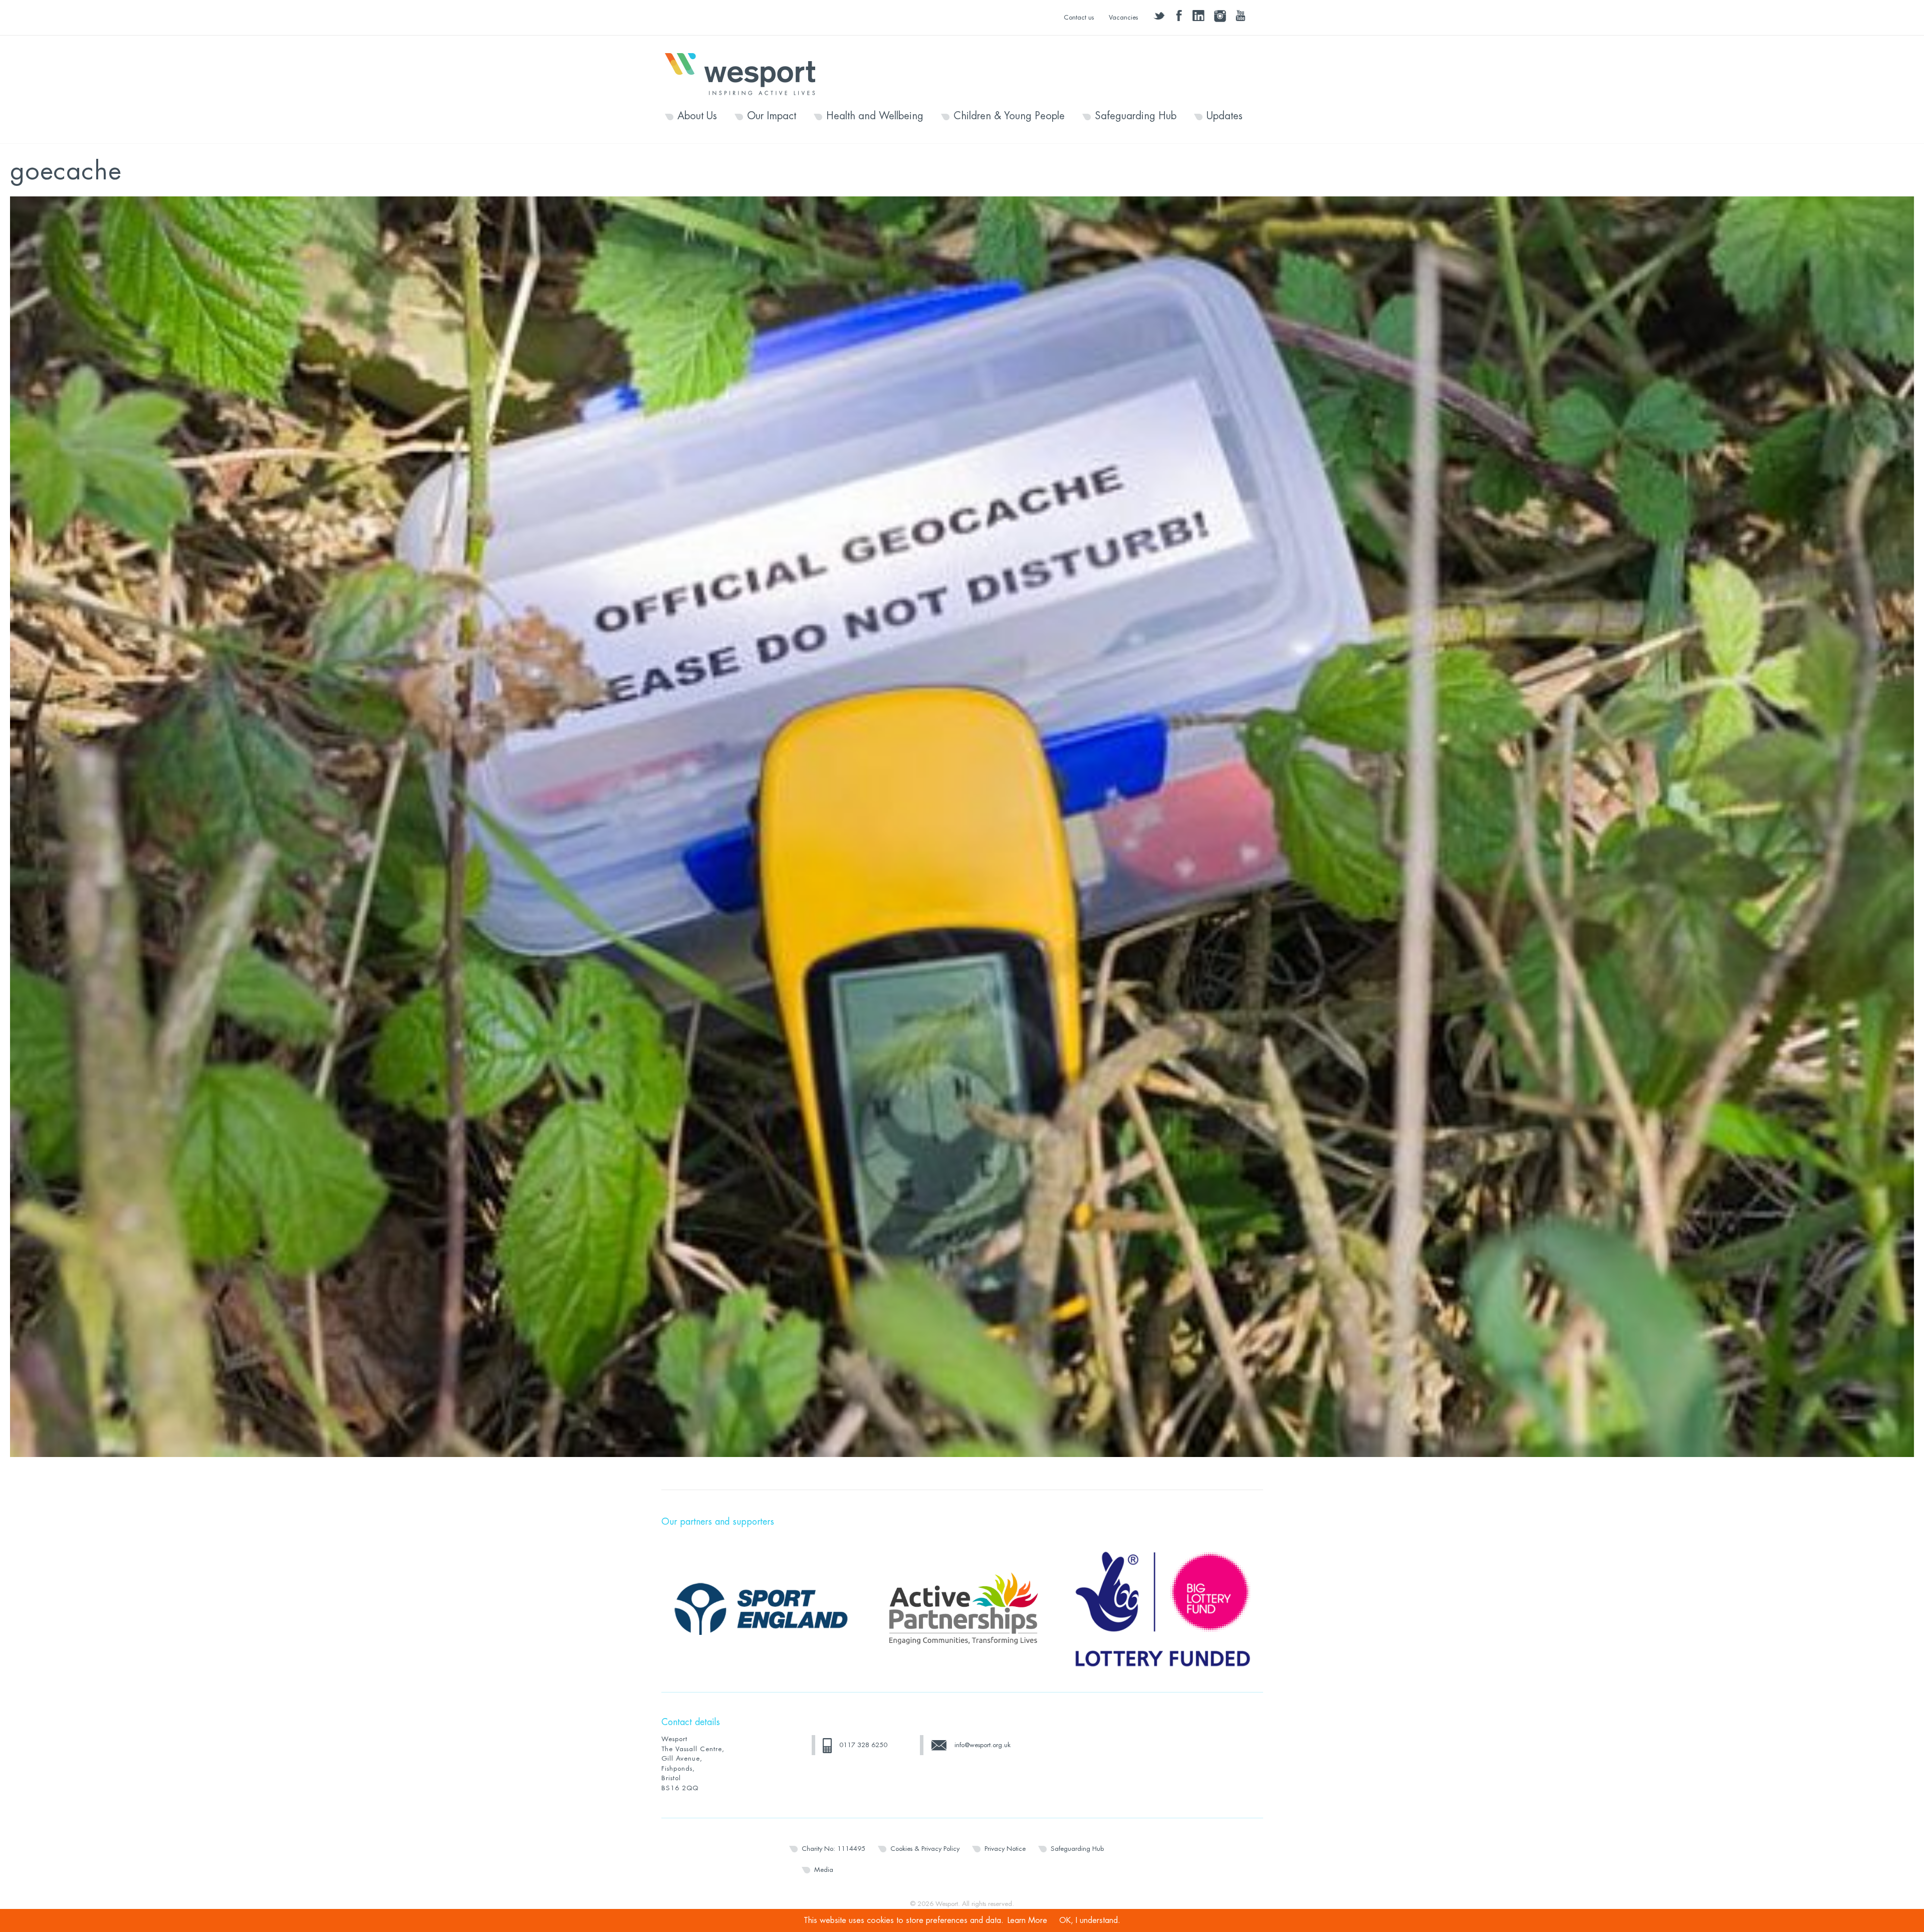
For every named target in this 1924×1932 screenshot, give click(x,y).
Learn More (1027, 1920)
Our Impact (772, 116)
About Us (697, 116)
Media (824, 1870)
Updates (1225, 116)
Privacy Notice (1005, 1849)
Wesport (745, 73)
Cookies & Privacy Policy (925, 1849)
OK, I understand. (1090, 1920)
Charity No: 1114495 (833, 1849)
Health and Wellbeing (875, 116)
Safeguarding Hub (1136, 116)
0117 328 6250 (863, 1745)
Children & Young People (1009, 116)
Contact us (1079, 17)
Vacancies (1123, 17)
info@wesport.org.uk (983, 1745)
